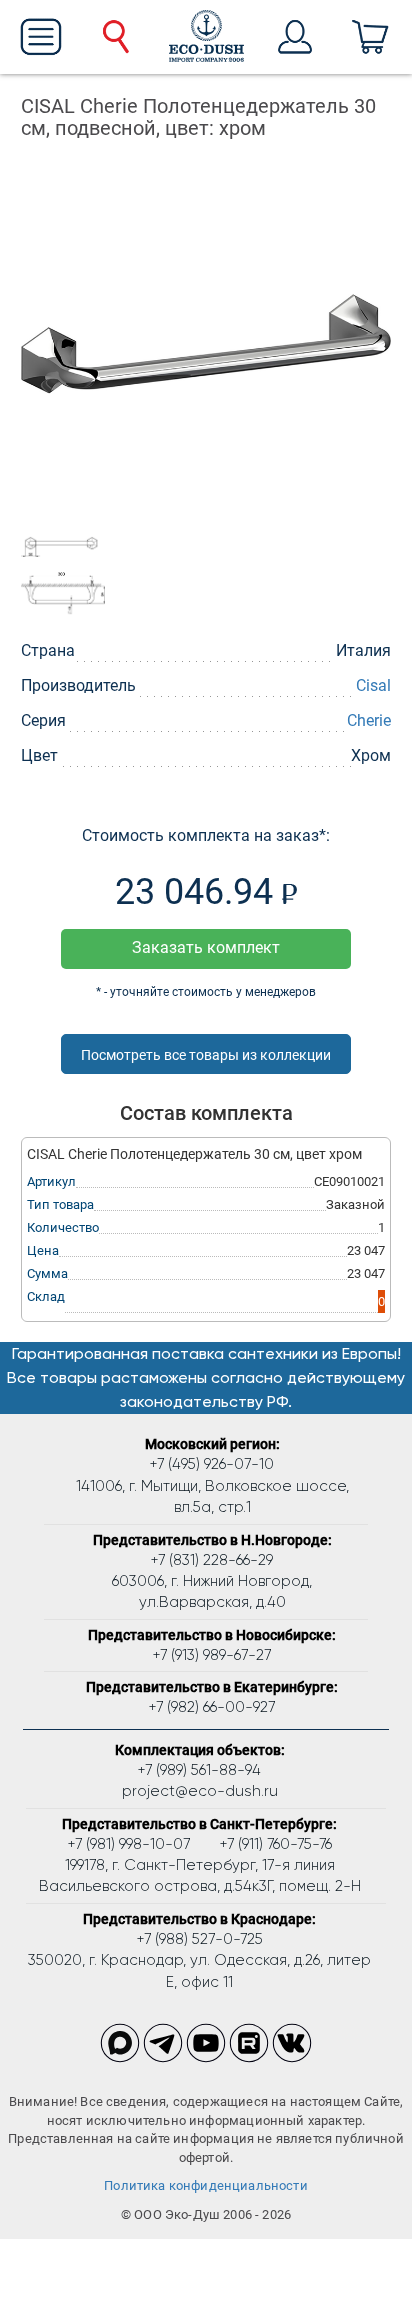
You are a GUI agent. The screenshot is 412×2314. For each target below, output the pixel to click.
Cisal (373, 685)
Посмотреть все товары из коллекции (206, 1055)
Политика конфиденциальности (206, 2185)
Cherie (369, 720)
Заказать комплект (206, 947)
